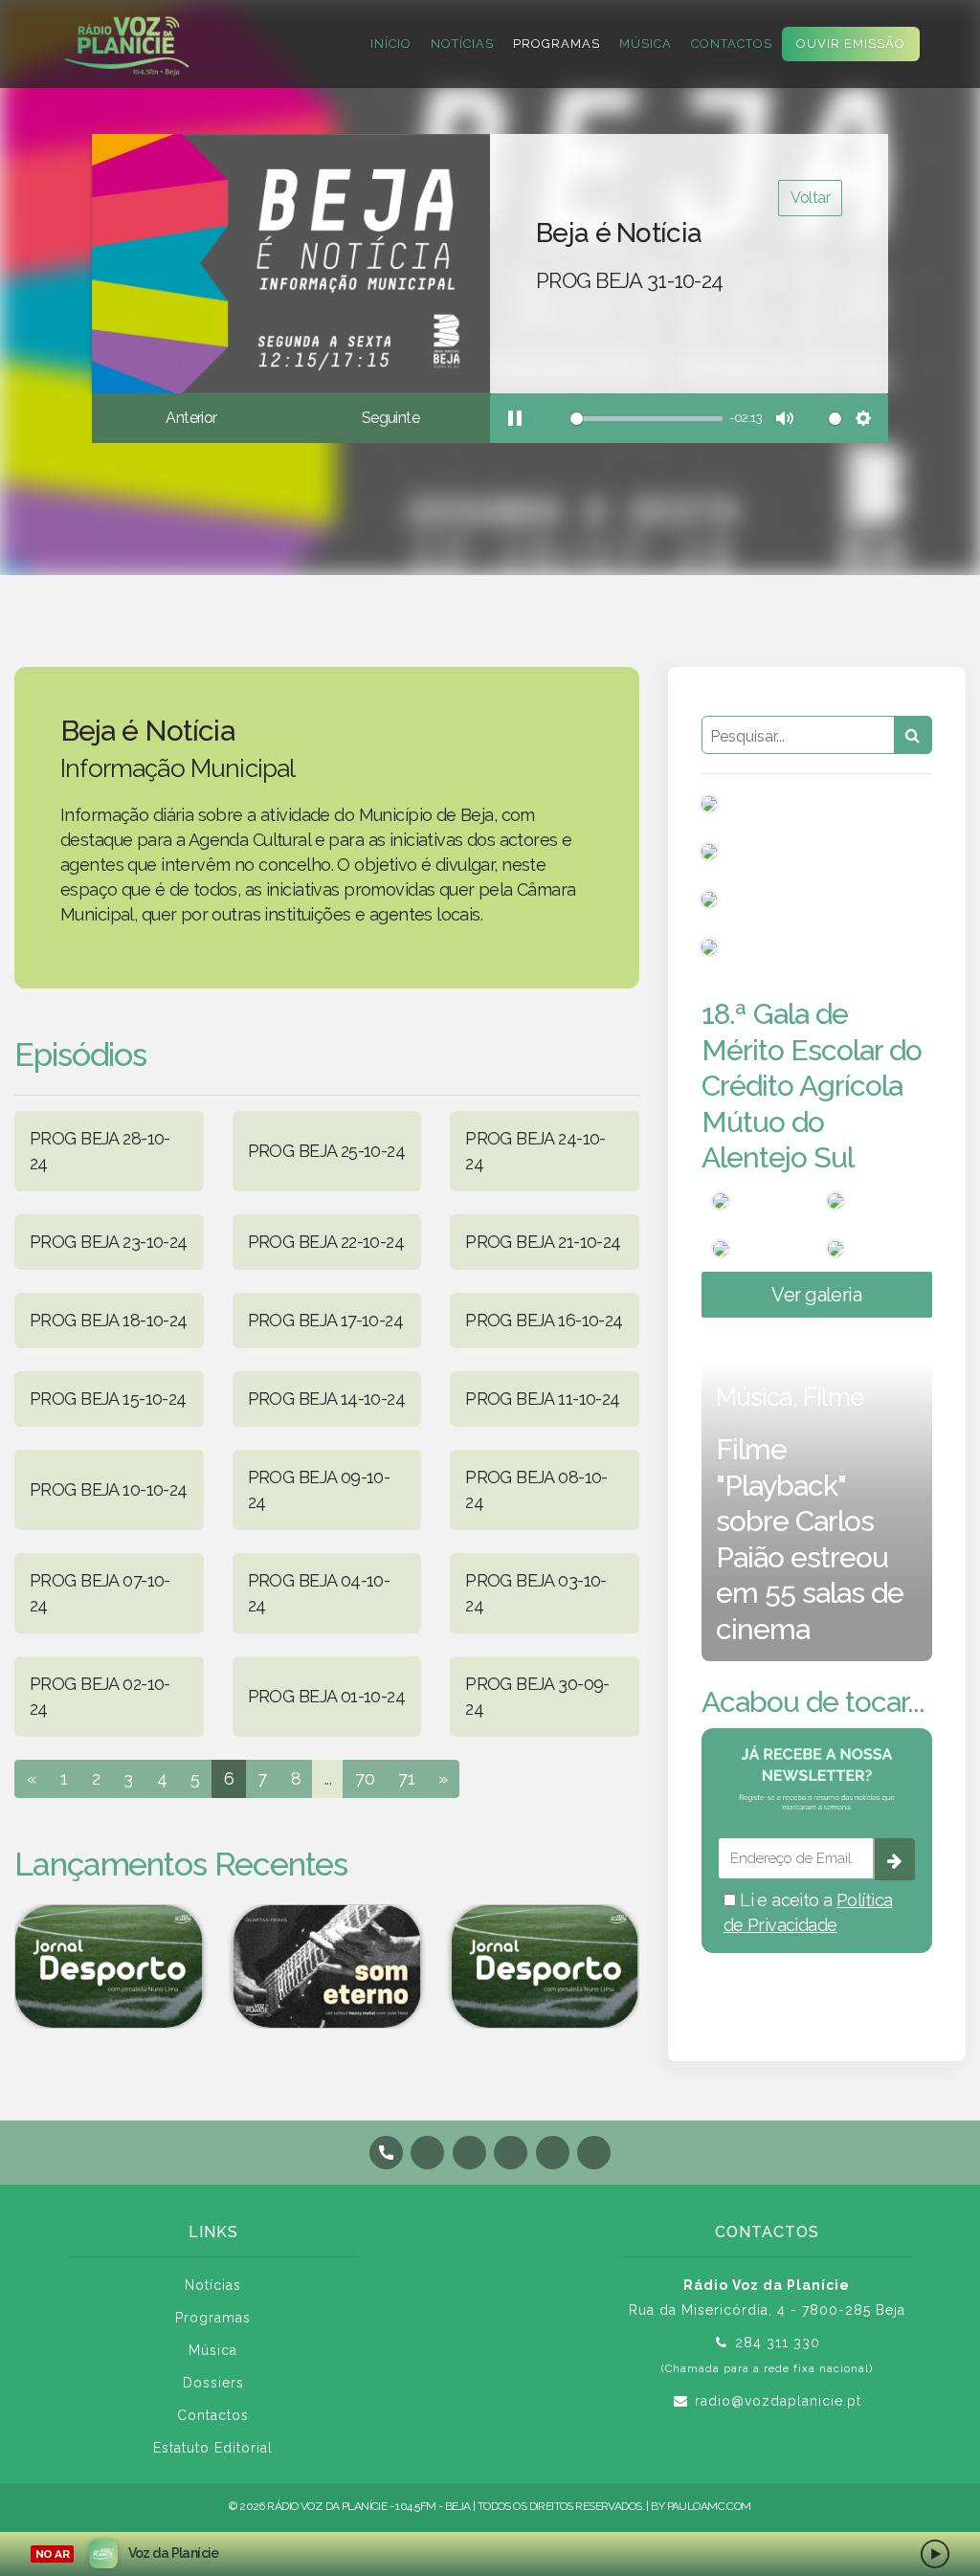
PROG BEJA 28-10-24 (100, 1151)
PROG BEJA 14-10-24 (327, 1399)
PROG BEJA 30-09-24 (537, 1696)
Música (646, 44)
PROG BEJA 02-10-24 (100, 1696)
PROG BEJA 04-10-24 (319, 1593)
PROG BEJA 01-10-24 (327, 1696)
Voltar (810, 198)
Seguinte (390, 418)
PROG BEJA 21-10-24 (543, 1242)
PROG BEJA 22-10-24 (326, 1242)
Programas (557, 44)
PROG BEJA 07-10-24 (100, 1593)
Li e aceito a (808, 1912)
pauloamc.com (709, 2506)
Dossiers (213, 2383)
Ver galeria (816, 1295)
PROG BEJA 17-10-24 (326, 1320)
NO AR (52, 2554)
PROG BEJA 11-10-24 (543, 1399)
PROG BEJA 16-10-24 (544, 1320)
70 (365, 1778)
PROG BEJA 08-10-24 (536, 1489)
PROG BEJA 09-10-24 (319, 1489)
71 (406, 1778)
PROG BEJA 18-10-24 (109, 1320)
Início (391, 44)
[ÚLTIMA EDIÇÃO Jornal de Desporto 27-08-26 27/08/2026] (109, 1966)
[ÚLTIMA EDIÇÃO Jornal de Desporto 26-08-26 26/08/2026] (545, 1966)
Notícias (462, 44)
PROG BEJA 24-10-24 (535, 1151)
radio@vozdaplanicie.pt (778, 2401)
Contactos (732, 44)
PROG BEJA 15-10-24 (108, 1399)
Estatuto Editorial (213, 2448)
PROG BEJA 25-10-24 (327, 1151)
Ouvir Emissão (851, 44)
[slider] (629, 419)
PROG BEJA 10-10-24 (109, 1489)
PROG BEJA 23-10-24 (109, 1242)
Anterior (191, 418)
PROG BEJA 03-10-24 (536, 1593)
